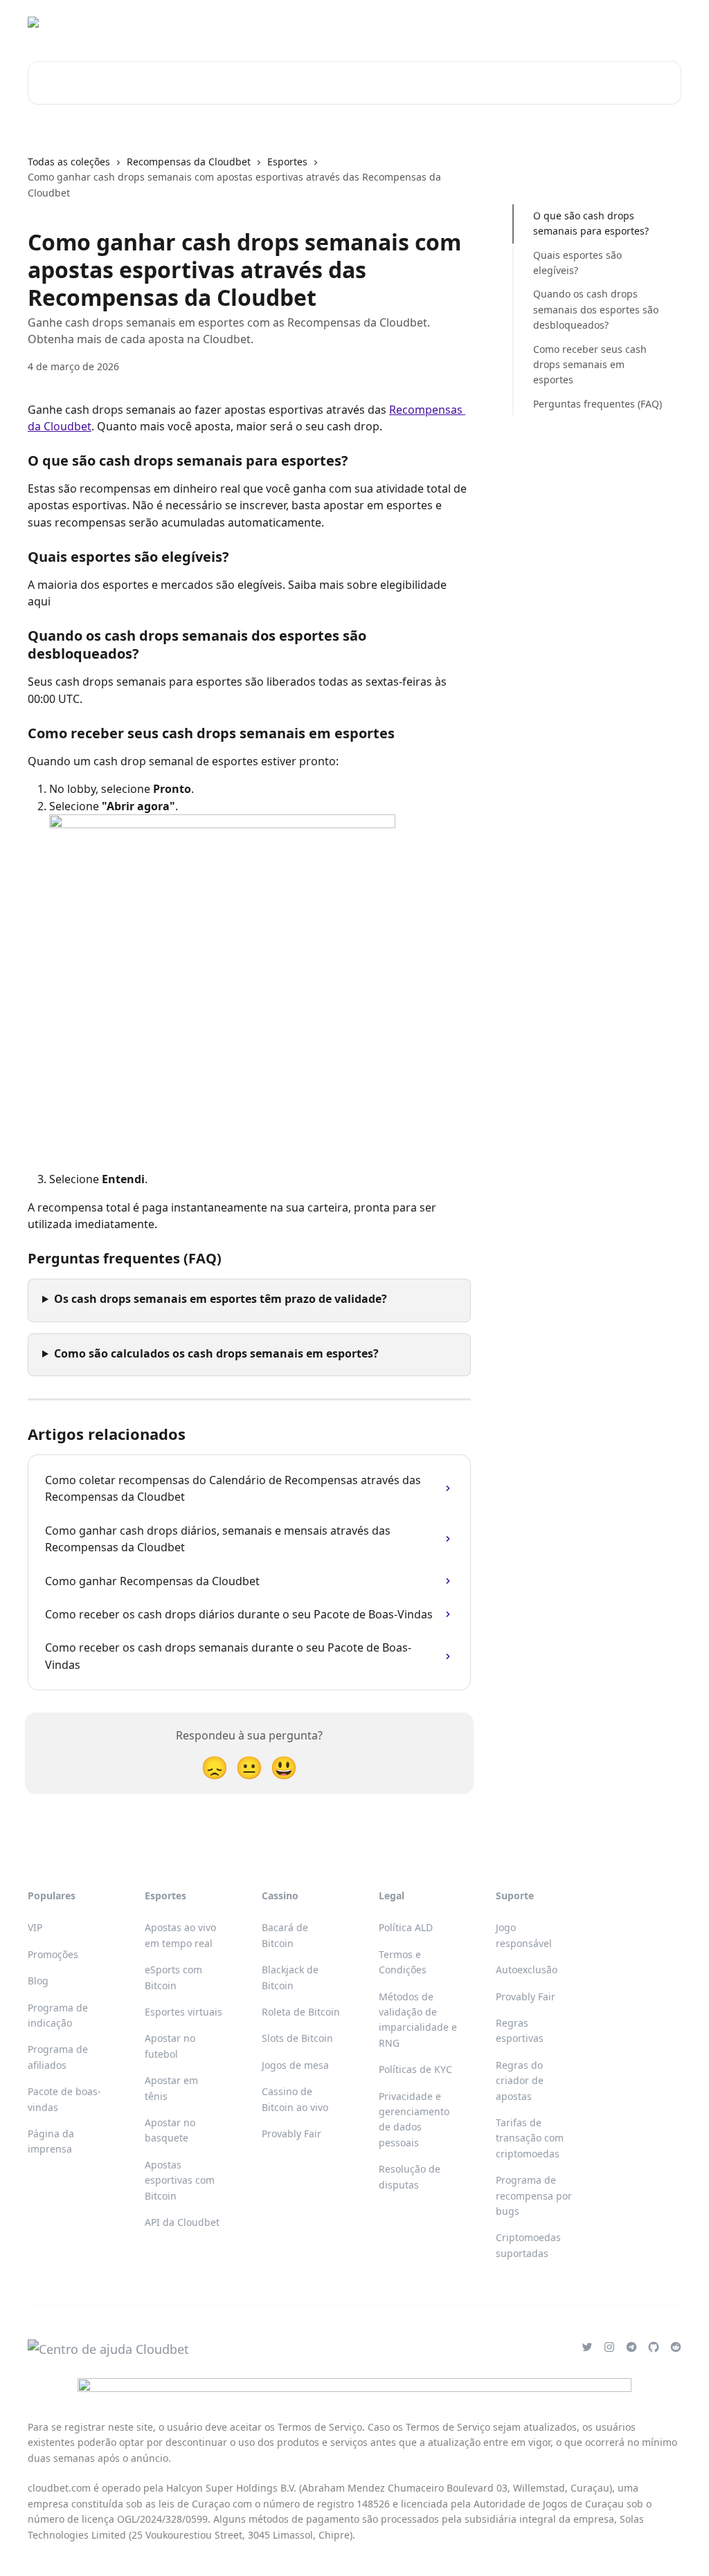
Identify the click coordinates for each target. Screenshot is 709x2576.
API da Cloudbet (182, 2222)
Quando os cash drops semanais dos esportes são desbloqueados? (596, 309)
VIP (35, 1927)
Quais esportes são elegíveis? (577, 263)
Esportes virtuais (183, 2012)
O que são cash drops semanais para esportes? (591, 223)
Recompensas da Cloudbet (189, 162)
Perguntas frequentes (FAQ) (598, 404)
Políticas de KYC (415, 2069)
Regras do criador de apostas (520, 2081)
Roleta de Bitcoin (301, 2012)
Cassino (413, 22)
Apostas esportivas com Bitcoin (180, 2180)
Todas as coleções (69, 162)
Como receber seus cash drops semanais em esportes (590, 365)
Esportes (469, 22)
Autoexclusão (527, 1970)
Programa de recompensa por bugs (534, 2195)
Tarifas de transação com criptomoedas (530, 2138)
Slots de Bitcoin (297, 2038)
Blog (38, 1981)
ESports (524, 22)
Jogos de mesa (295, 2065)
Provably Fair (291, 2134)
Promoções (53, 1954)
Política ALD (406, 1927)
